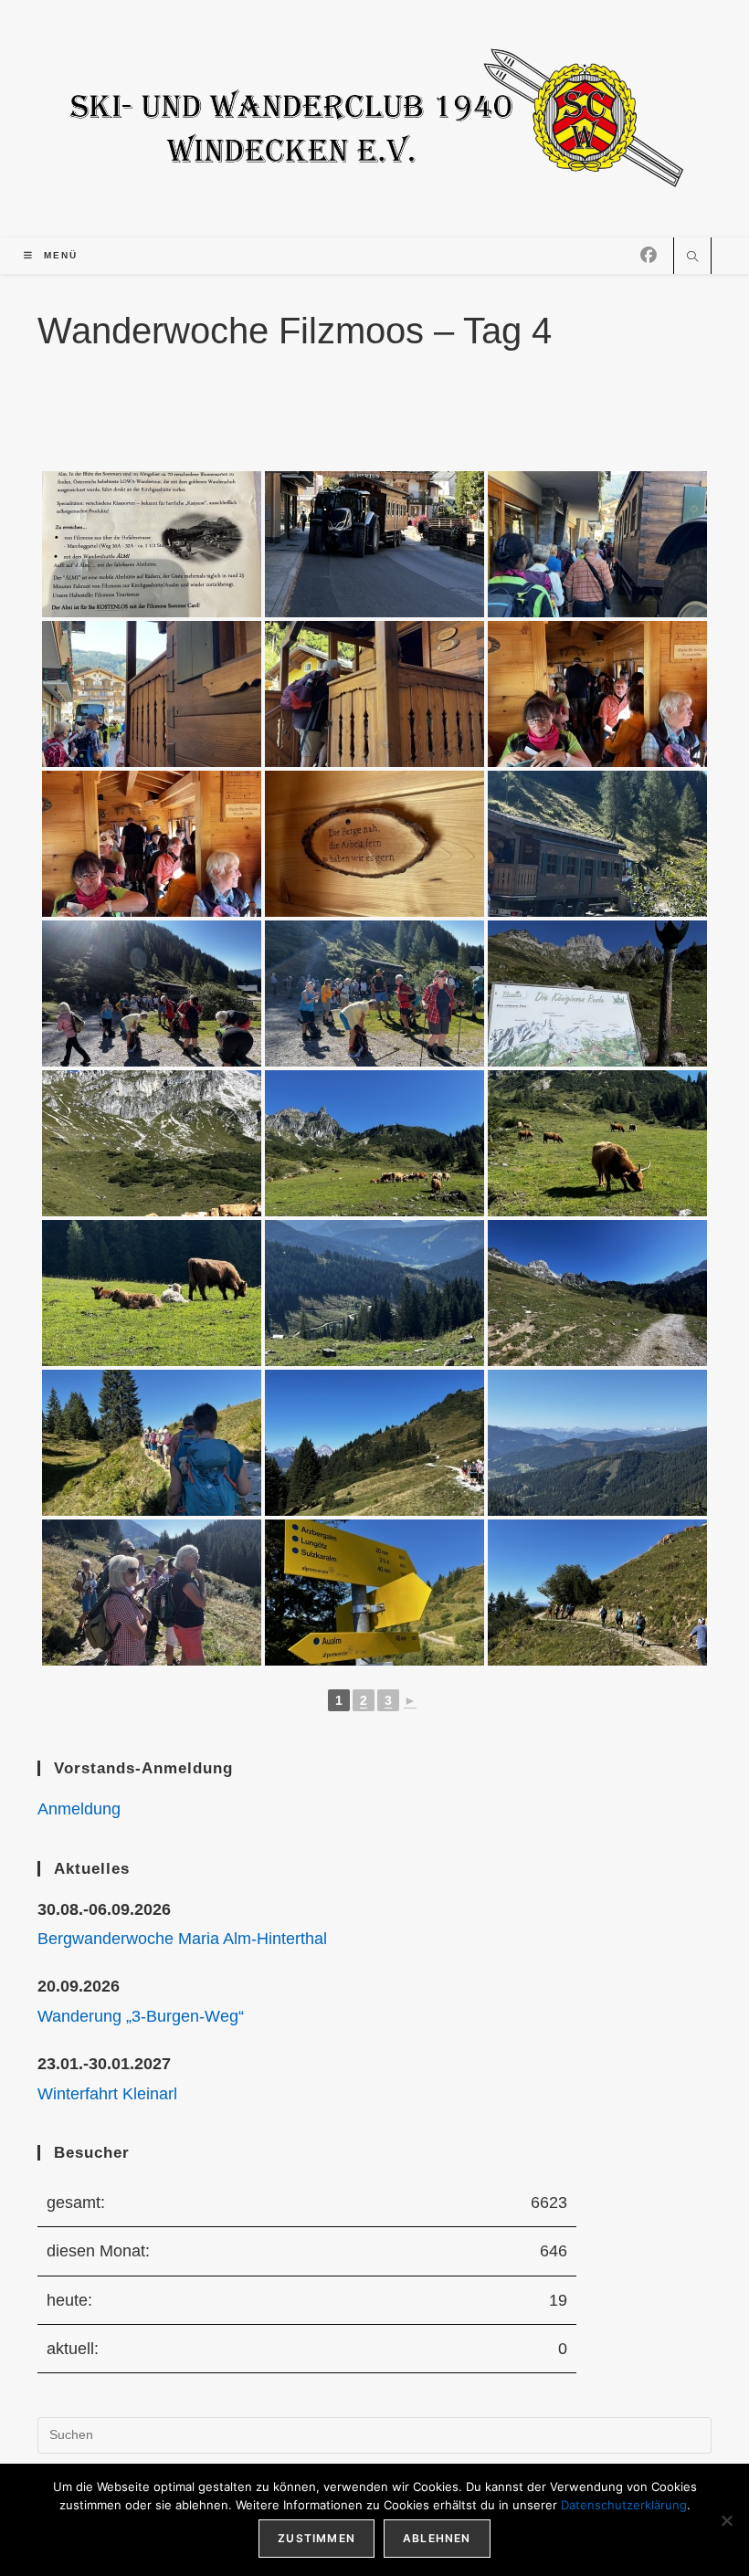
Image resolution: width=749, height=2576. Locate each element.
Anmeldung (79, 1809)
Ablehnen (437, 2538)
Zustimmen (316, 2538)
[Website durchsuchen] (692, 258)
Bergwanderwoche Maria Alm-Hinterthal (182, 1939)
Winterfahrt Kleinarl (107, 2094)
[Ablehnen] (726, 2520)
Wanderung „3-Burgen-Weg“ (141, 2016)
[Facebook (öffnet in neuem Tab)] (649, 256)
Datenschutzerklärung (624, 2505)
